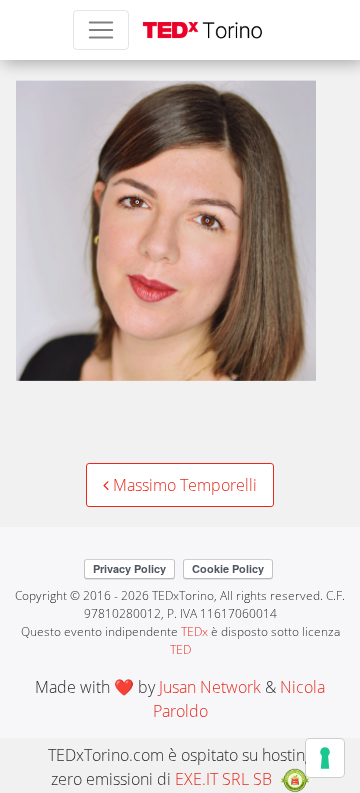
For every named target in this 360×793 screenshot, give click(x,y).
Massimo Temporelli (183, 485)
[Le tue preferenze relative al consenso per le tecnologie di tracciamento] (325, 758)
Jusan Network (210, 687)
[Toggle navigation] (101, 30)
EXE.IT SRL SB (223, 779)
